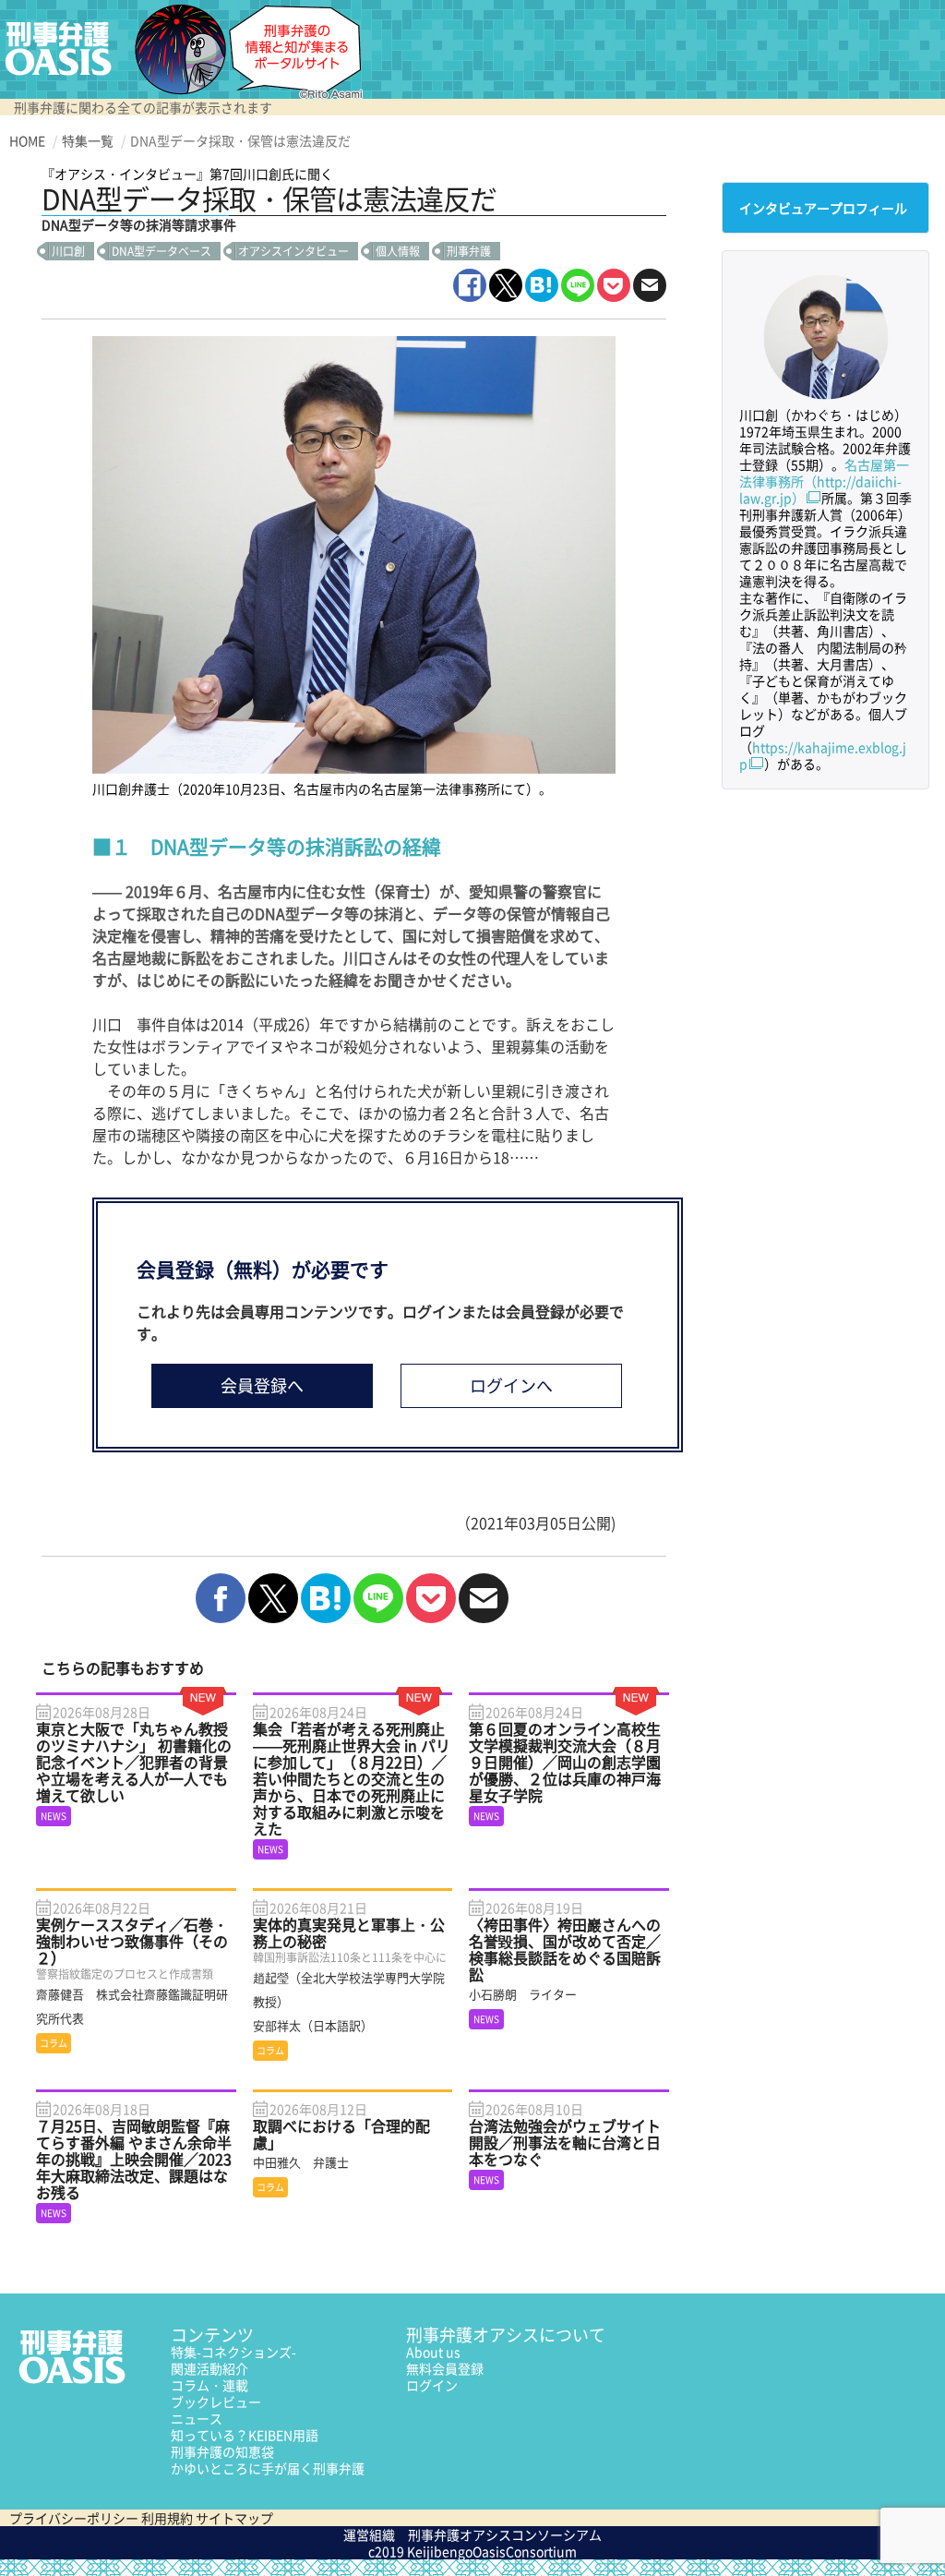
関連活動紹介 (209, 2368)
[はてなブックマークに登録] (542, 285)
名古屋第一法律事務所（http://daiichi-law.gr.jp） (824, 481)
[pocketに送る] (614, 285)
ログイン (432, 2385)
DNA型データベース (161, 251)
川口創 (68, 251)
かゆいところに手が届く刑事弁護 (268, 2468)
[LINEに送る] (578, 285)
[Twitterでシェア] (506, 285)
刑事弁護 (469, 251)
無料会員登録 (445, 2368)
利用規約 (167, 2518)
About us (433, 2352)
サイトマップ (234, 2518)
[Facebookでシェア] (470, 285)
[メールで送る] (650, 285)
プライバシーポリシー (74, 2518)
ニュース (197, 2418)
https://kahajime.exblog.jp (823, 755)
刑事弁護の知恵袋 (222, 2451)
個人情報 (398, 251)
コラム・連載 (209, 2385)
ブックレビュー (216, 2401)
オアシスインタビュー (293, 251)
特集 (233, 2352)
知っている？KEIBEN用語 (245, 2435)
